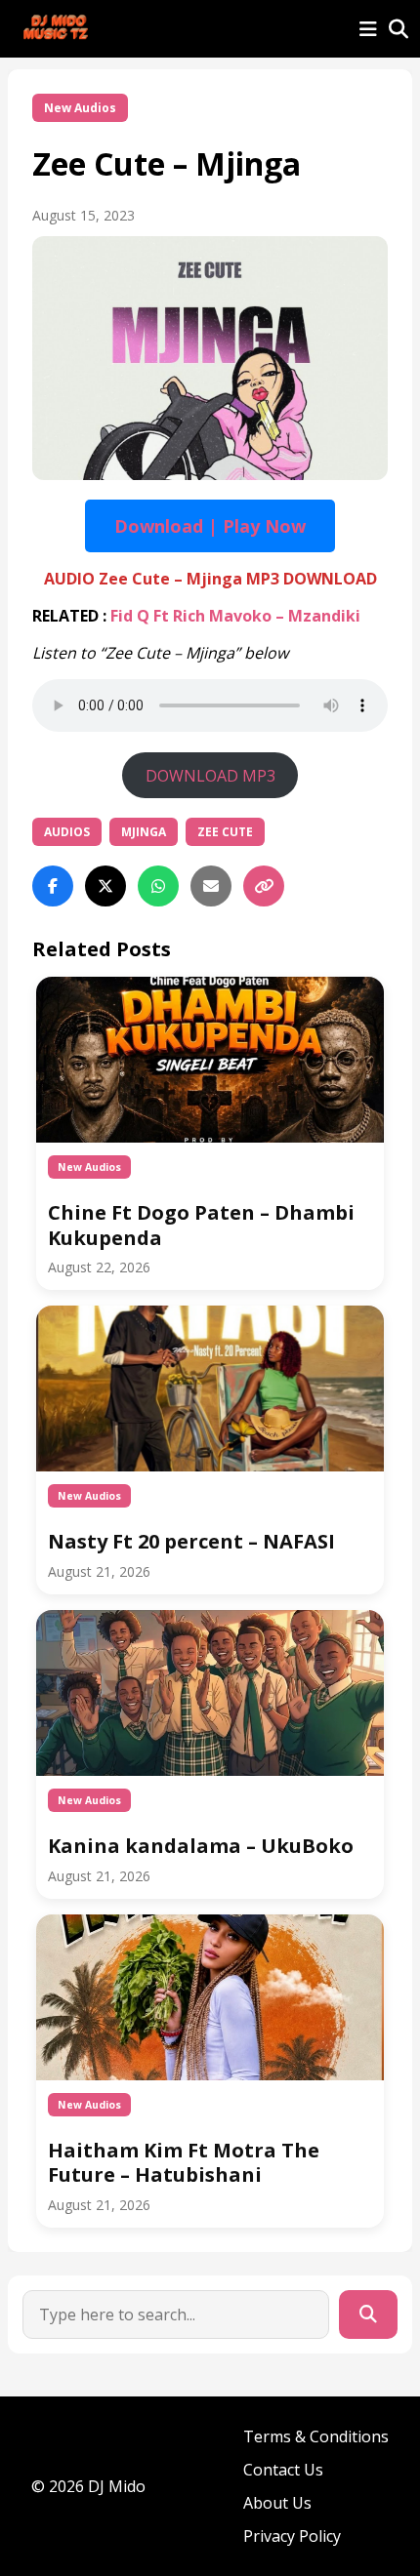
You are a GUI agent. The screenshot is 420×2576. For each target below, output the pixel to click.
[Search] (368, 2314)
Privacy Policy (292, 2536)
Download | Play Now (210, 526)
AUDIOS (67, 832)
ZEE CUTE (225, 832)
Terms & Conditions (316, 2436)
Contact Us (283, 2470)
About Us (277, 2503)
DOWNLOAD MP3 (210, 776)
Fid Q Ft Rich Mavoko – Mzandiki (235, 616)
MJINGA (144, 832)
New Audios (80, 108)
